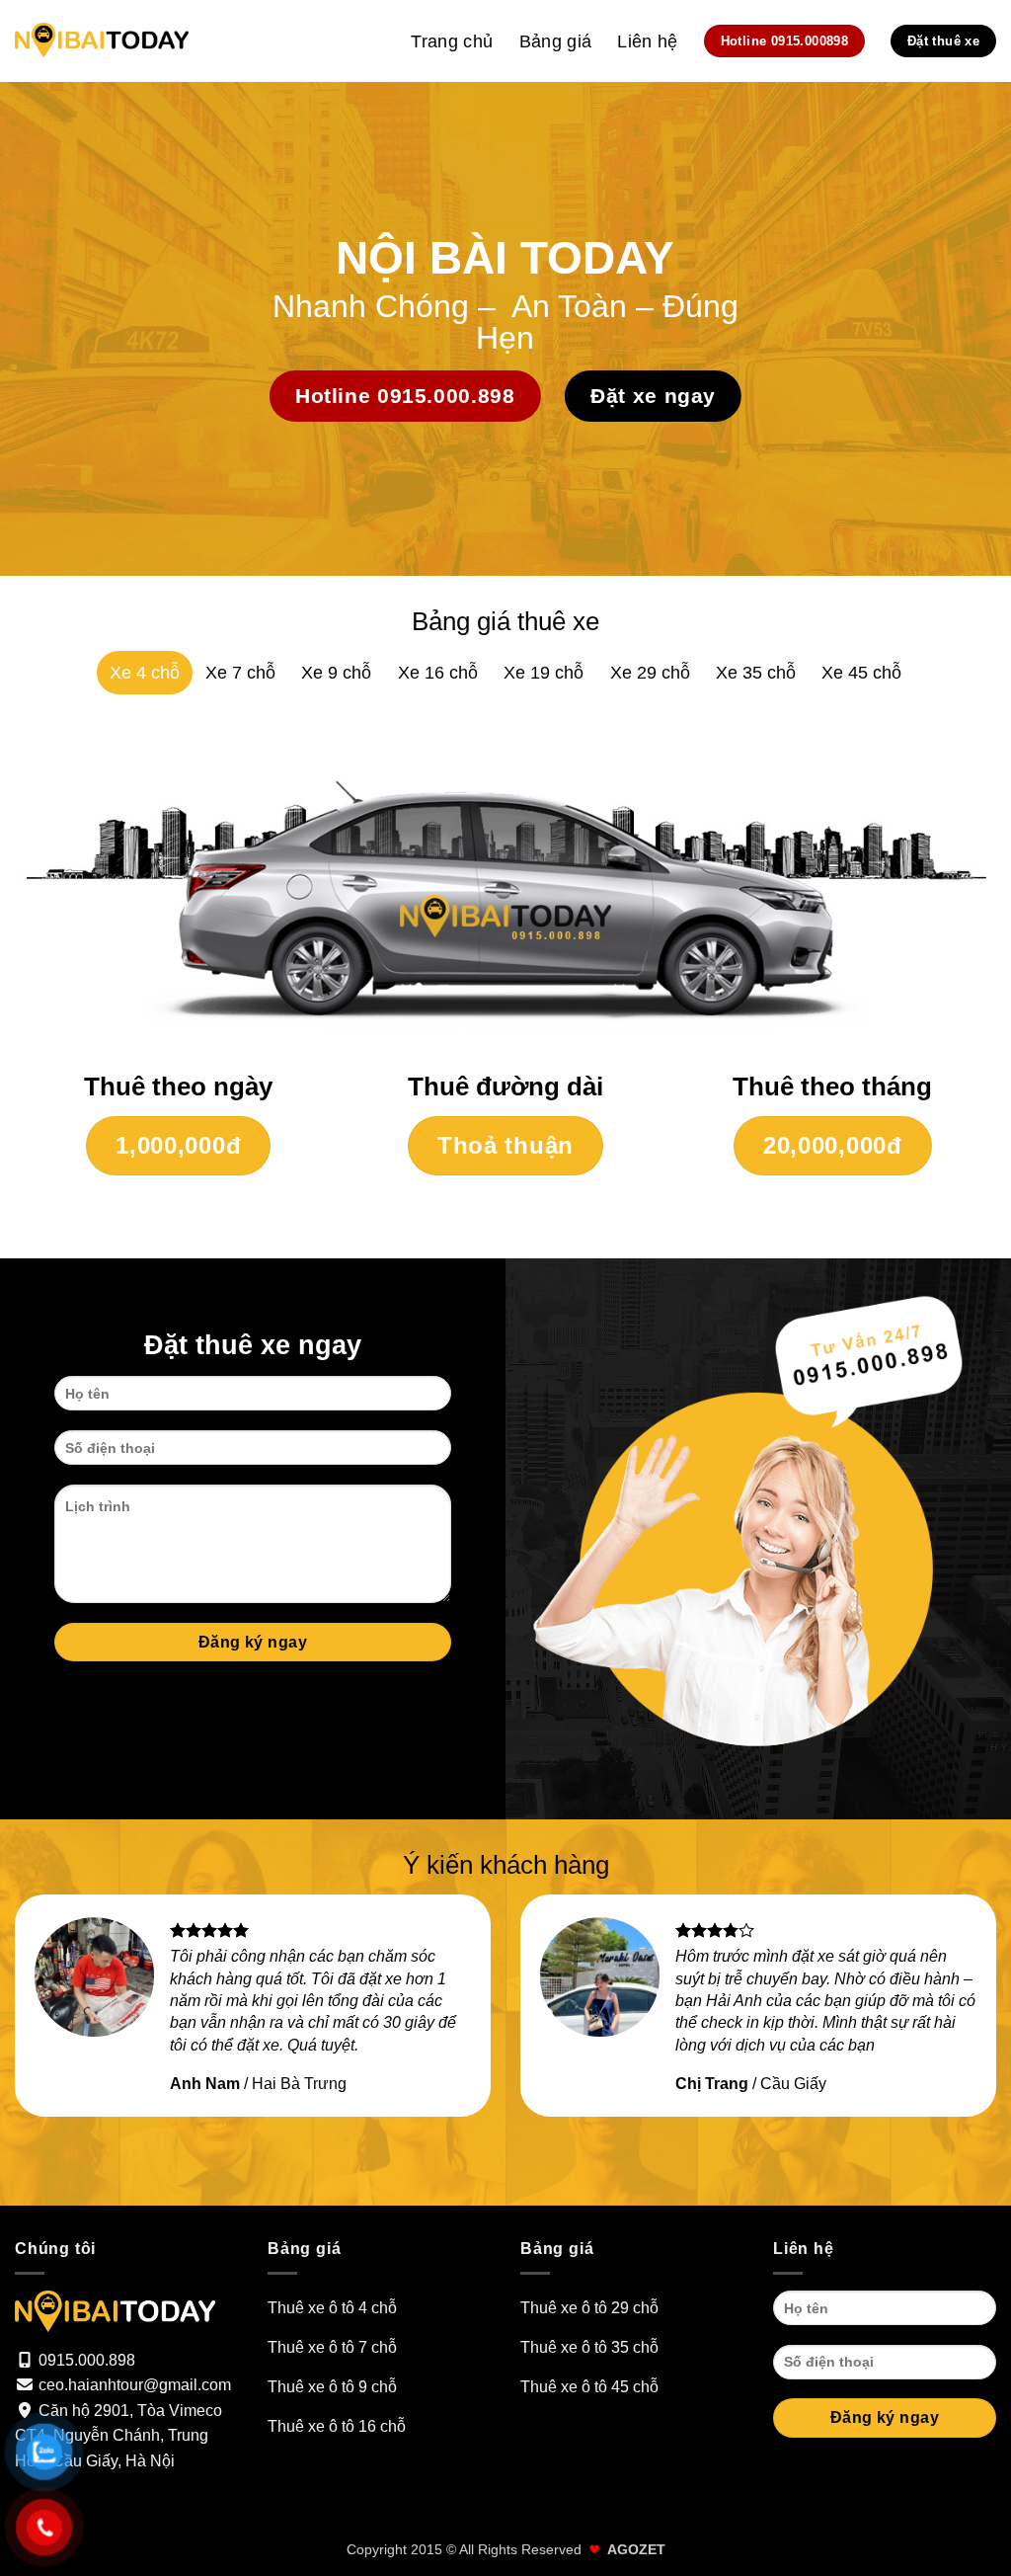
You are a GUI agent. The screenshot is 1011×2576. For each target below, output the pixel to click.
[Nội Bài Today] (102, 41)
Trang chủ (452, 41)
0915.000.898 (87, 2360)
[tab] (145, 673)
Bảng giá (556, 41)
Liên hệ (647, 41)
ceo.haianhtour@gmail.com (135, 2385)
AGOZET (636, 2549)
